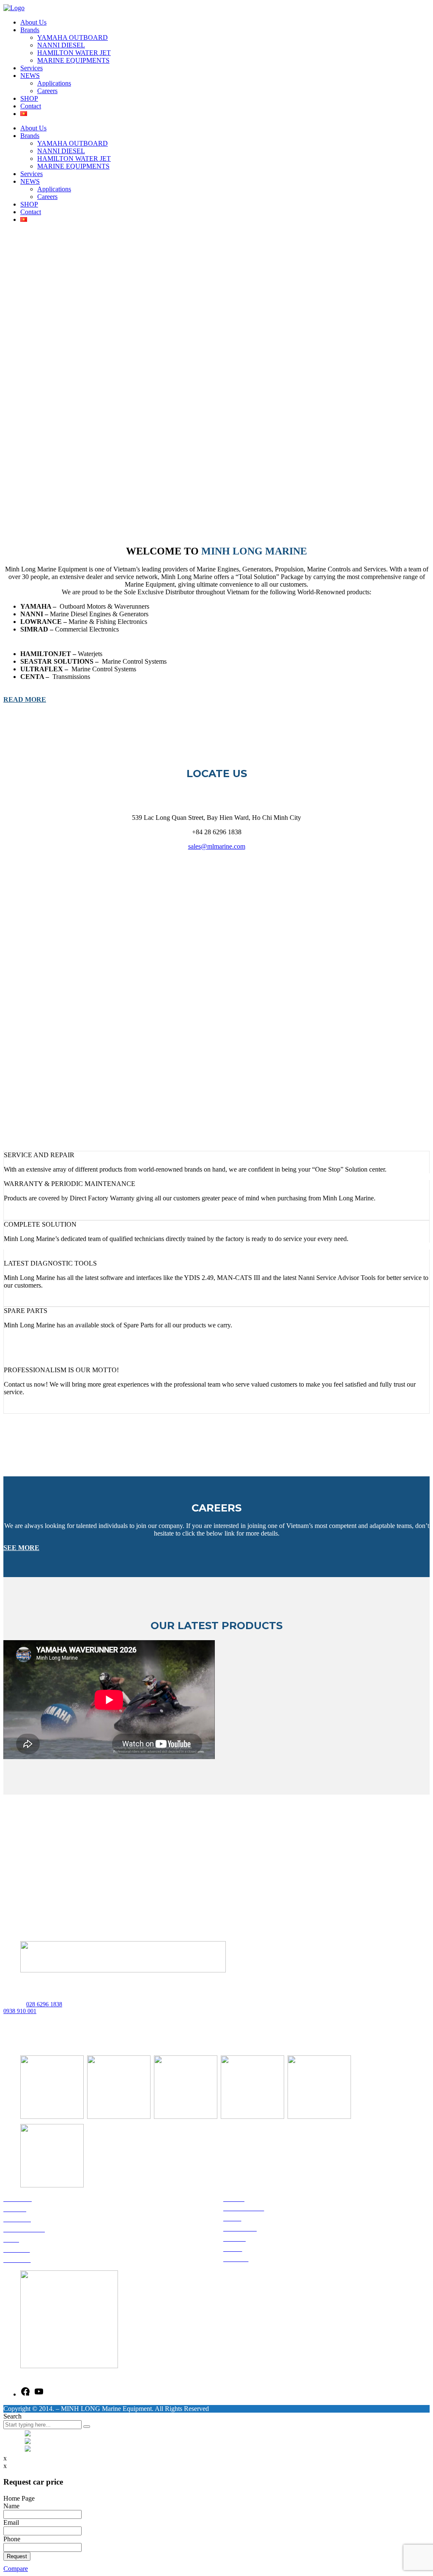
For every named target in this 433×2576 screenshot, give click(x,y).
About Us (33, 22)
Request (17, 2556)
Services (32, 68)
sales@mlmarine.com (217, 846)
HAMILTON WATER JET (74, 53)
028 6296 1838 (44, 2004)
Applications (54, 83)
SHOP (29, 98)
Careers (47, 91)
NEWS (30, 76)
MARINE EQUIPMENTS (73, 60)
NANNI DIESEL (61, 45)
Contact (31, 106)
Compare (16, 2569)
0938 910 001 (20, 2011)
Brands (30, 30)
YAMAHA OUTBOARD (73, 37)
